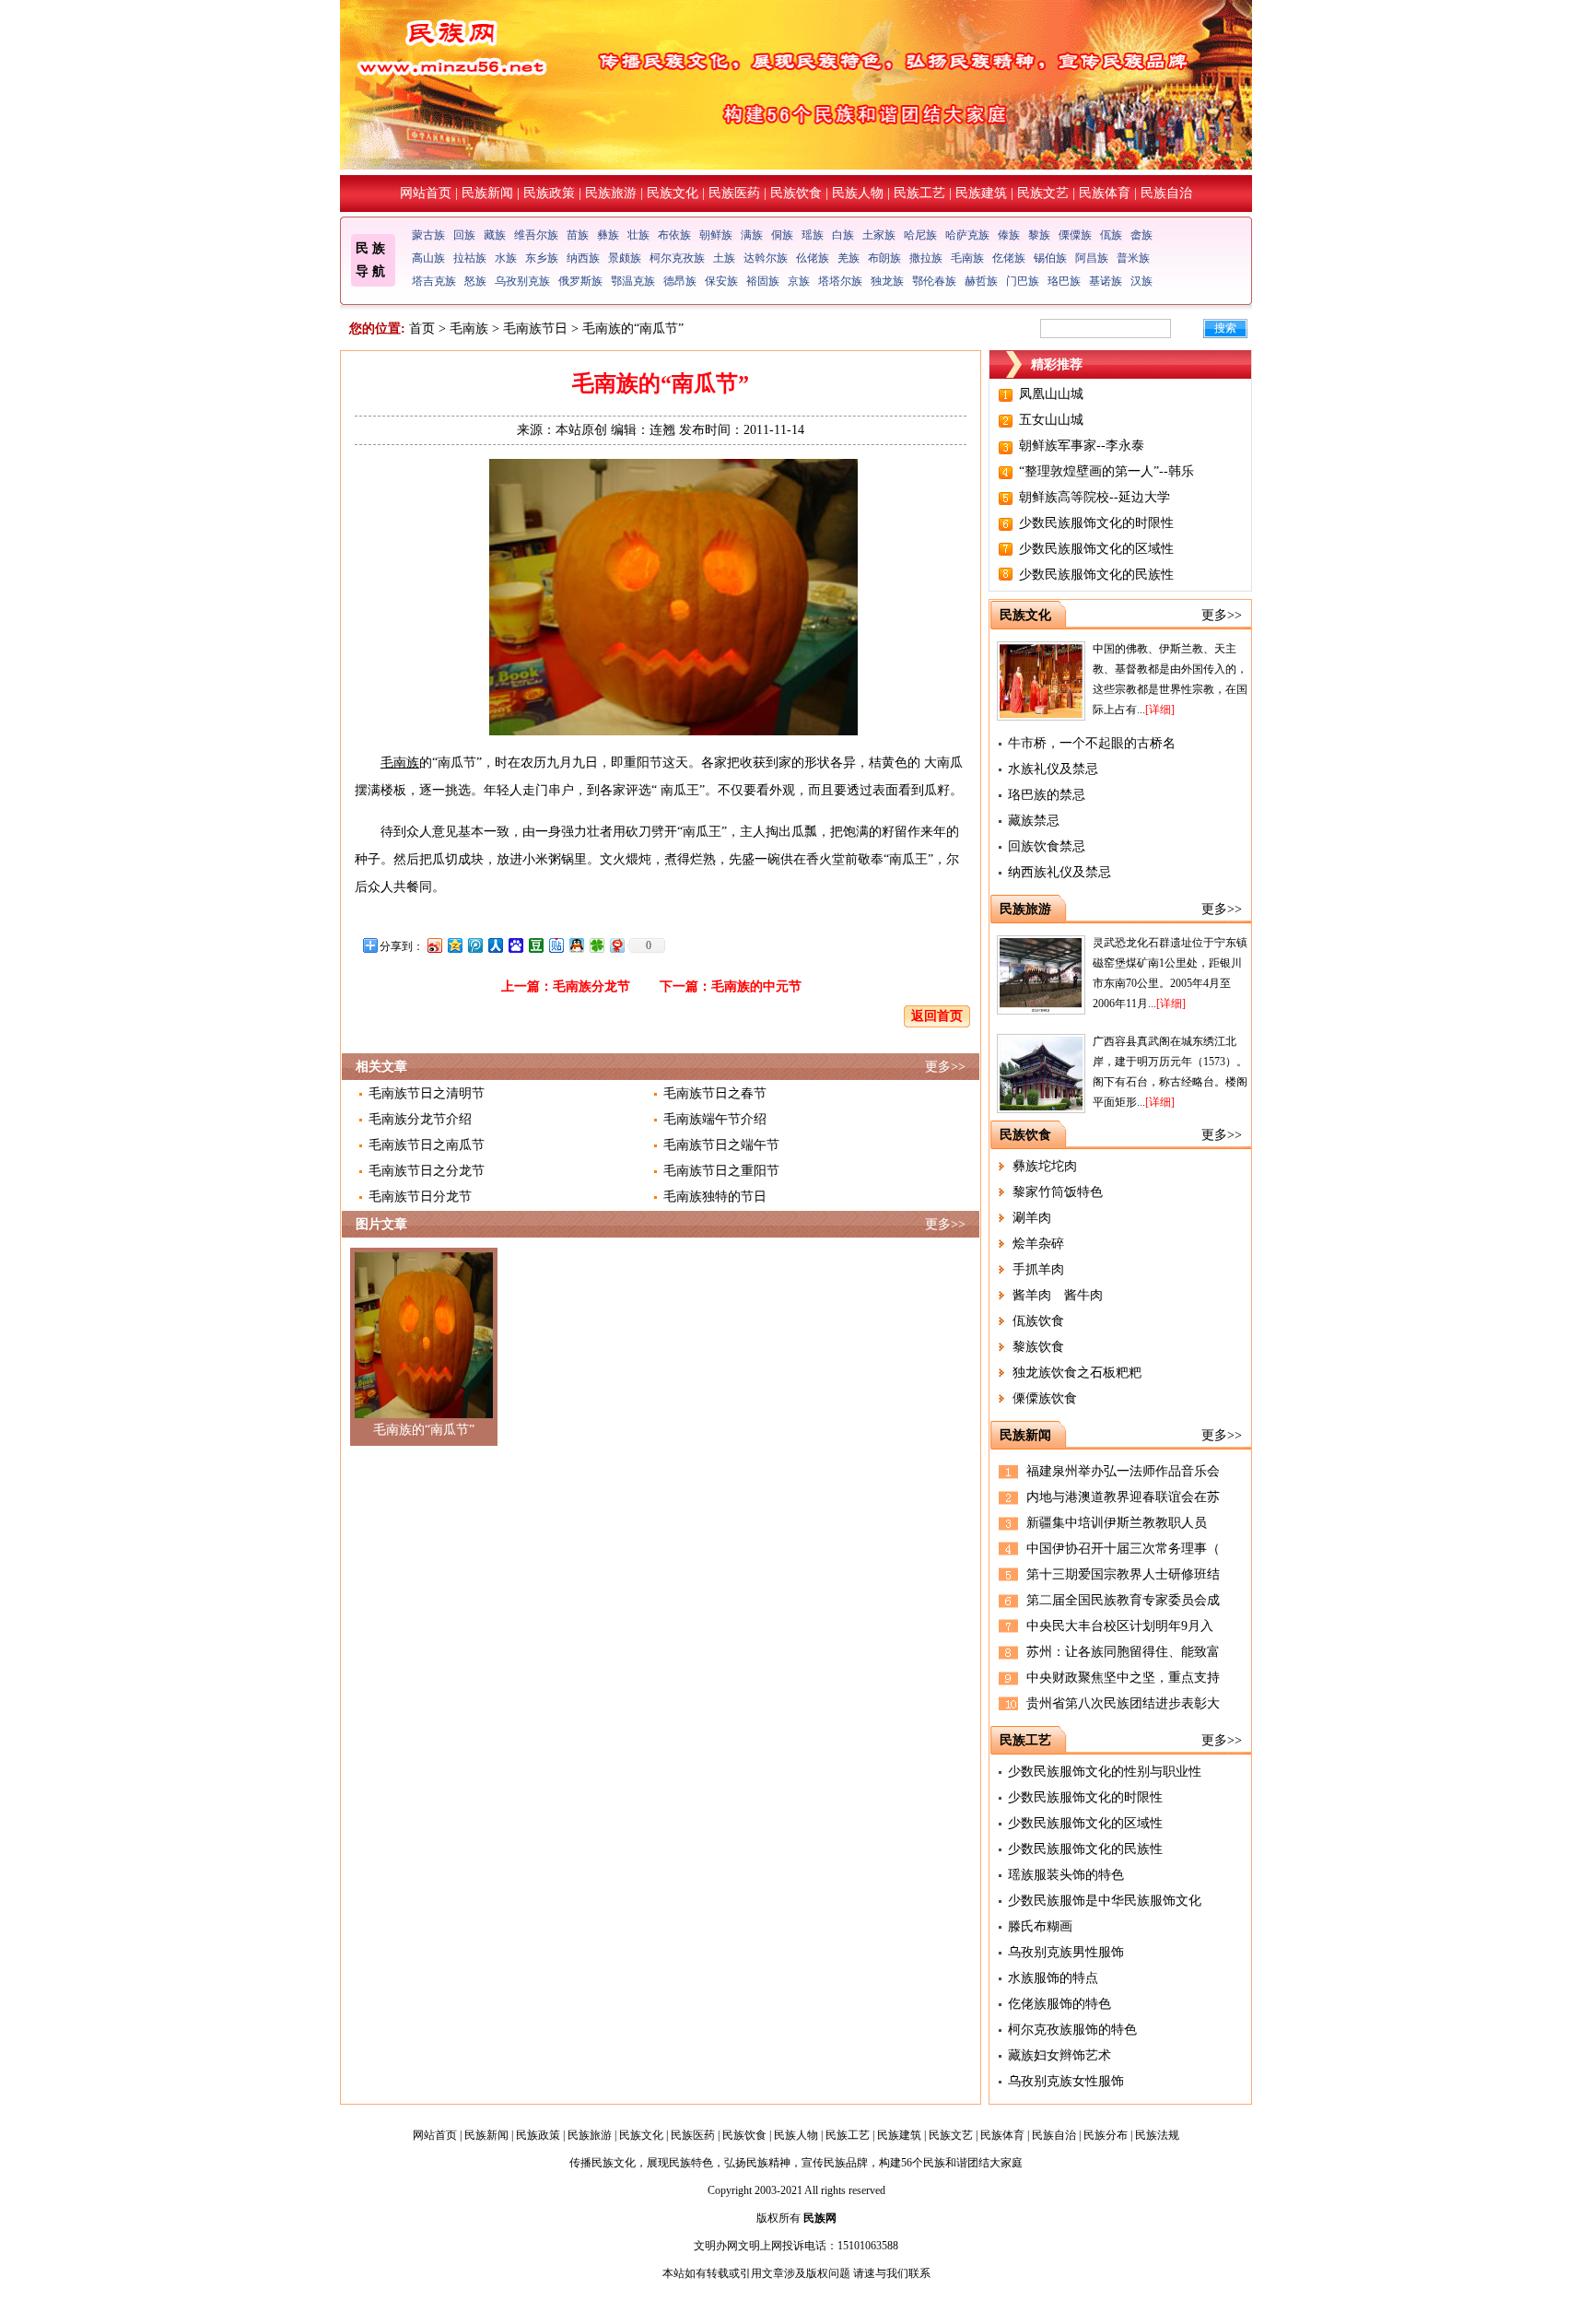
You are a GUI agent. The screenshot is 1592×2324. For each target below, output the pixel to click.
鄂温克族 (633, 281)
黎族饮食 (1038, 1347)
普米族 (1133, 258)
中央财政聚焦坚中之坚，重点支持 (1123, 1678)
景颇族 (625, 258)
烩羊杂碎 (1038, 1244)
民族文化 (673, 193)
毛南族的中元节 (756, 986)
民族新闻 (487, 193)
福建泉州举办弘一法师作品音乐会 (1123, 1471)
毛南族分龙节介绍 (420, 1119)
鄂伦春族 (934, 281)
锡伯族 (1050, 258)
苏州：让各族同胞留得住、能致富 (1123, 1652)
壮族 (638, 235)
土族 (724, 258)
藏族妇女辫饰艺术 (1059, 2055)
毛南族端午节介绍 (715, 1119)
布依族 (674, 235)
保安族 (721, 281)
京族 (799, 281)
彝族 (608, 235)
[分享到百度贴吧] (556, 945)
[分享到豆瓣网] (535, 945)
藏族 (495, 235)
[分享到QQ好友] (576, 945)
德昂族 (680, 281)
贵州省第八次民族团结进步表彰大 (1123, 1703)
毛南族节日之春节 (715, 1093)
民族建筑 (981, 193)
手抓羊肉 (1038, 1269)
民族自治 (1166, 193)
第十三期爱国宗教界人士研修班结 (1123, 1574)
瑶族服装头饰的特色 (1066, 1875)
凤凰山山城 (1051, 394)
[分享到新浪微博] (434, 945)
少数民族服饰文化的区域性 (1096, 549)
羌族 (849, 258)
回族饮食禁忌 (1047, 846)
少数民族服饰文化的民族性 (1096, 575)
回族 (464, 235)
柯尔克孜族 (677, 258)
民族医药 (734, 193)
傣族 (1009, 235)
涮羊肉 (1032, 1218)
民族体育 (1105, 193)
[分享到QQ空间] (454, 945)
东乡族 (542, 258)
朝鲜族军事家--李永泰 (1082, 446)
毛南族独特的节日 (715, 1197)
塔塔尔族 (840, 281)
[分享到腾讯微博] (474, 945)
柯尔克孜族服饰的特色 (1072, 2030)
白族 (843, 235)
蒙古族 (428, 235)
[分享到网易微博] (616, 945)
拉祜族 (470, 258)
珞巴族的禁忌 (1047, 795)
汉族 (1141, 281)
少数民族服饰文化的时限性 (1096, 523)
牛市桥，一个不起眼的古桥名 (1092, 743)
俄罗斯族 (580, 281)
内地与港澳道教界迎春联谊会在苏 (1123, 1497)
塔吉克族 (434, 281)
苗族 (578, 235)
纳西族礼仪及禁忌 (1059, 872)
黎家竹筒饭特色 (1058, 1192)
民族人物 (858, 193)
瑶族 (813, 235)
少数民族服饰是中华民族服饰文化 (1105, 1901)
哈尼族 (920, 235)
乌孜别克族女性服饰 (1066, 2081)
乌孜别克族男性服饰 (1066, 1952)
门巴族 (1023, 281)
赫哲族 (981, 281)
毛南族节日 (535, 329)
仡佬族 (1009, 258)
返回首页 (937, 1016)
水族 (506, 258)
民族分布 (1106, 2135)
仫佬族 (813, 258)
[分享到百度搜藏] (515, 945)
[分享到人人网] (495, 945)
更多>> (945, 1067)
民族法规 (1157, 2135)
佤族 (1111, 235)
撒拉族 (926, 258)
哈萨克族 (967, 235)
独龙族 (887, 281)
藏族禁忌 (1034, 821)
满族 (752, 235)
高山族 (428, 258)
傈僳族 (1075, 235)
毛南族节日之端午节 (721, 1145)
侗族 (782, 235)
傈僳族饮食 (1045, 1398)
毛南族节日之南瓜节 (427, 1145)
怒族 (475, 281)
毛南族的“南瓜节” (424, 1430)
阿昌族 (1092, 258)
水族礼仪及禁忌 (1053, 769)
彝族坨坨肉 (1045, 1166)
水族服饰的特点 (1053, 1978)
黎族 (1039, 235)
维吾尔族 (536, 235)
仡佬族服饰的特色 (1059, 2004)
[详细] (1160, 710)
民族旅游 (611, 193)
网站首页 (426, 193)
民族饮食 (796, 193)
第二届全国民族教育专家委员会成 (1123, 1600)
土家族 (879, 235)
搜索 (1225, 328)
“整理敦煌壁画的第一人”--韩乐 (1106, 471)
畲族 (1141, 235)
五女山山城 (1051, 420)
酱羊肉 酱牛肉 (1058, 1295)
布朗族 (884, 258)
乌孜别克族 (522, 281)
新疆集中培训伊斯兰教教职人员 (1117, 1523)
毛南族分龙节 (591, 986)
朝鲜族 (716, 235)
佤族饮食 (1038, 1321)
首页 (422, 329)
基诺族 (1106, 281)
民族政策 (549, 193)
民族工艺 (919, 193)
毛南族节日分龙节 (420, 1197)
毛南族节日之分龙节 (427, 1171)
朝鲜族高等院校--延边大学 (1094, 497)
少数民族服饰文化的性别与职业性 (1105, 1772)
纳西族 (583, 258)
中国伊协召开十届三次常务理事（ (1123, 1549)
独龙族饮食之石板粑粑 (1077, 1373)
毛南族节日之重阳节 (721, 1171)
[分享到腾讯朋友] (596, 945)
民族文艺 (1043, 193)
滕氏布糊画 (1040, 1926)
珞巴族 (1064, 281)
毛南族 (967, 258)
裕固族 (763, 281)
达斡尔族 (766, 258)
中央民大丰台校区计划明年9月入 (1120, 1626)
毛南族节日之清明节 (427, 1093)
